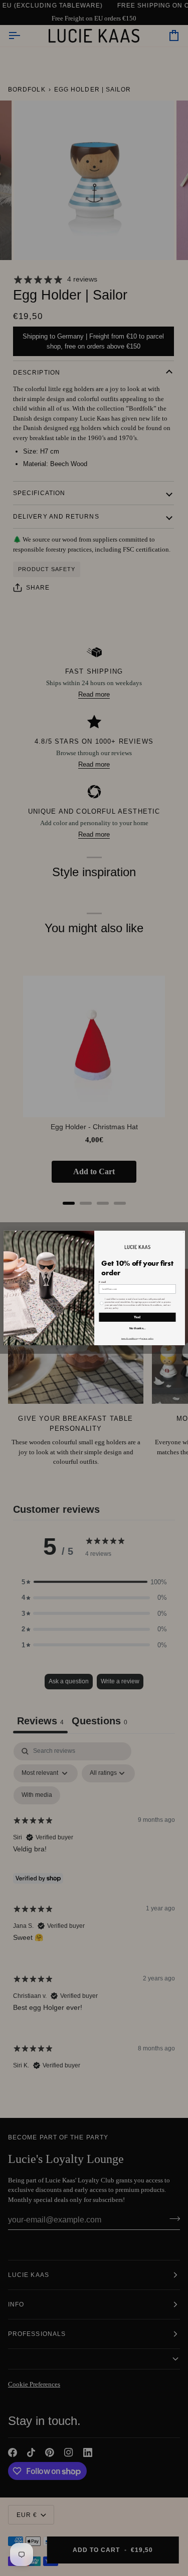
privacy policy (147, 1338)
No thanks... (137, 1328)
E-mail (102, 1282)
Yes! (137, 1317)
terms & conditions (129, 1338)
